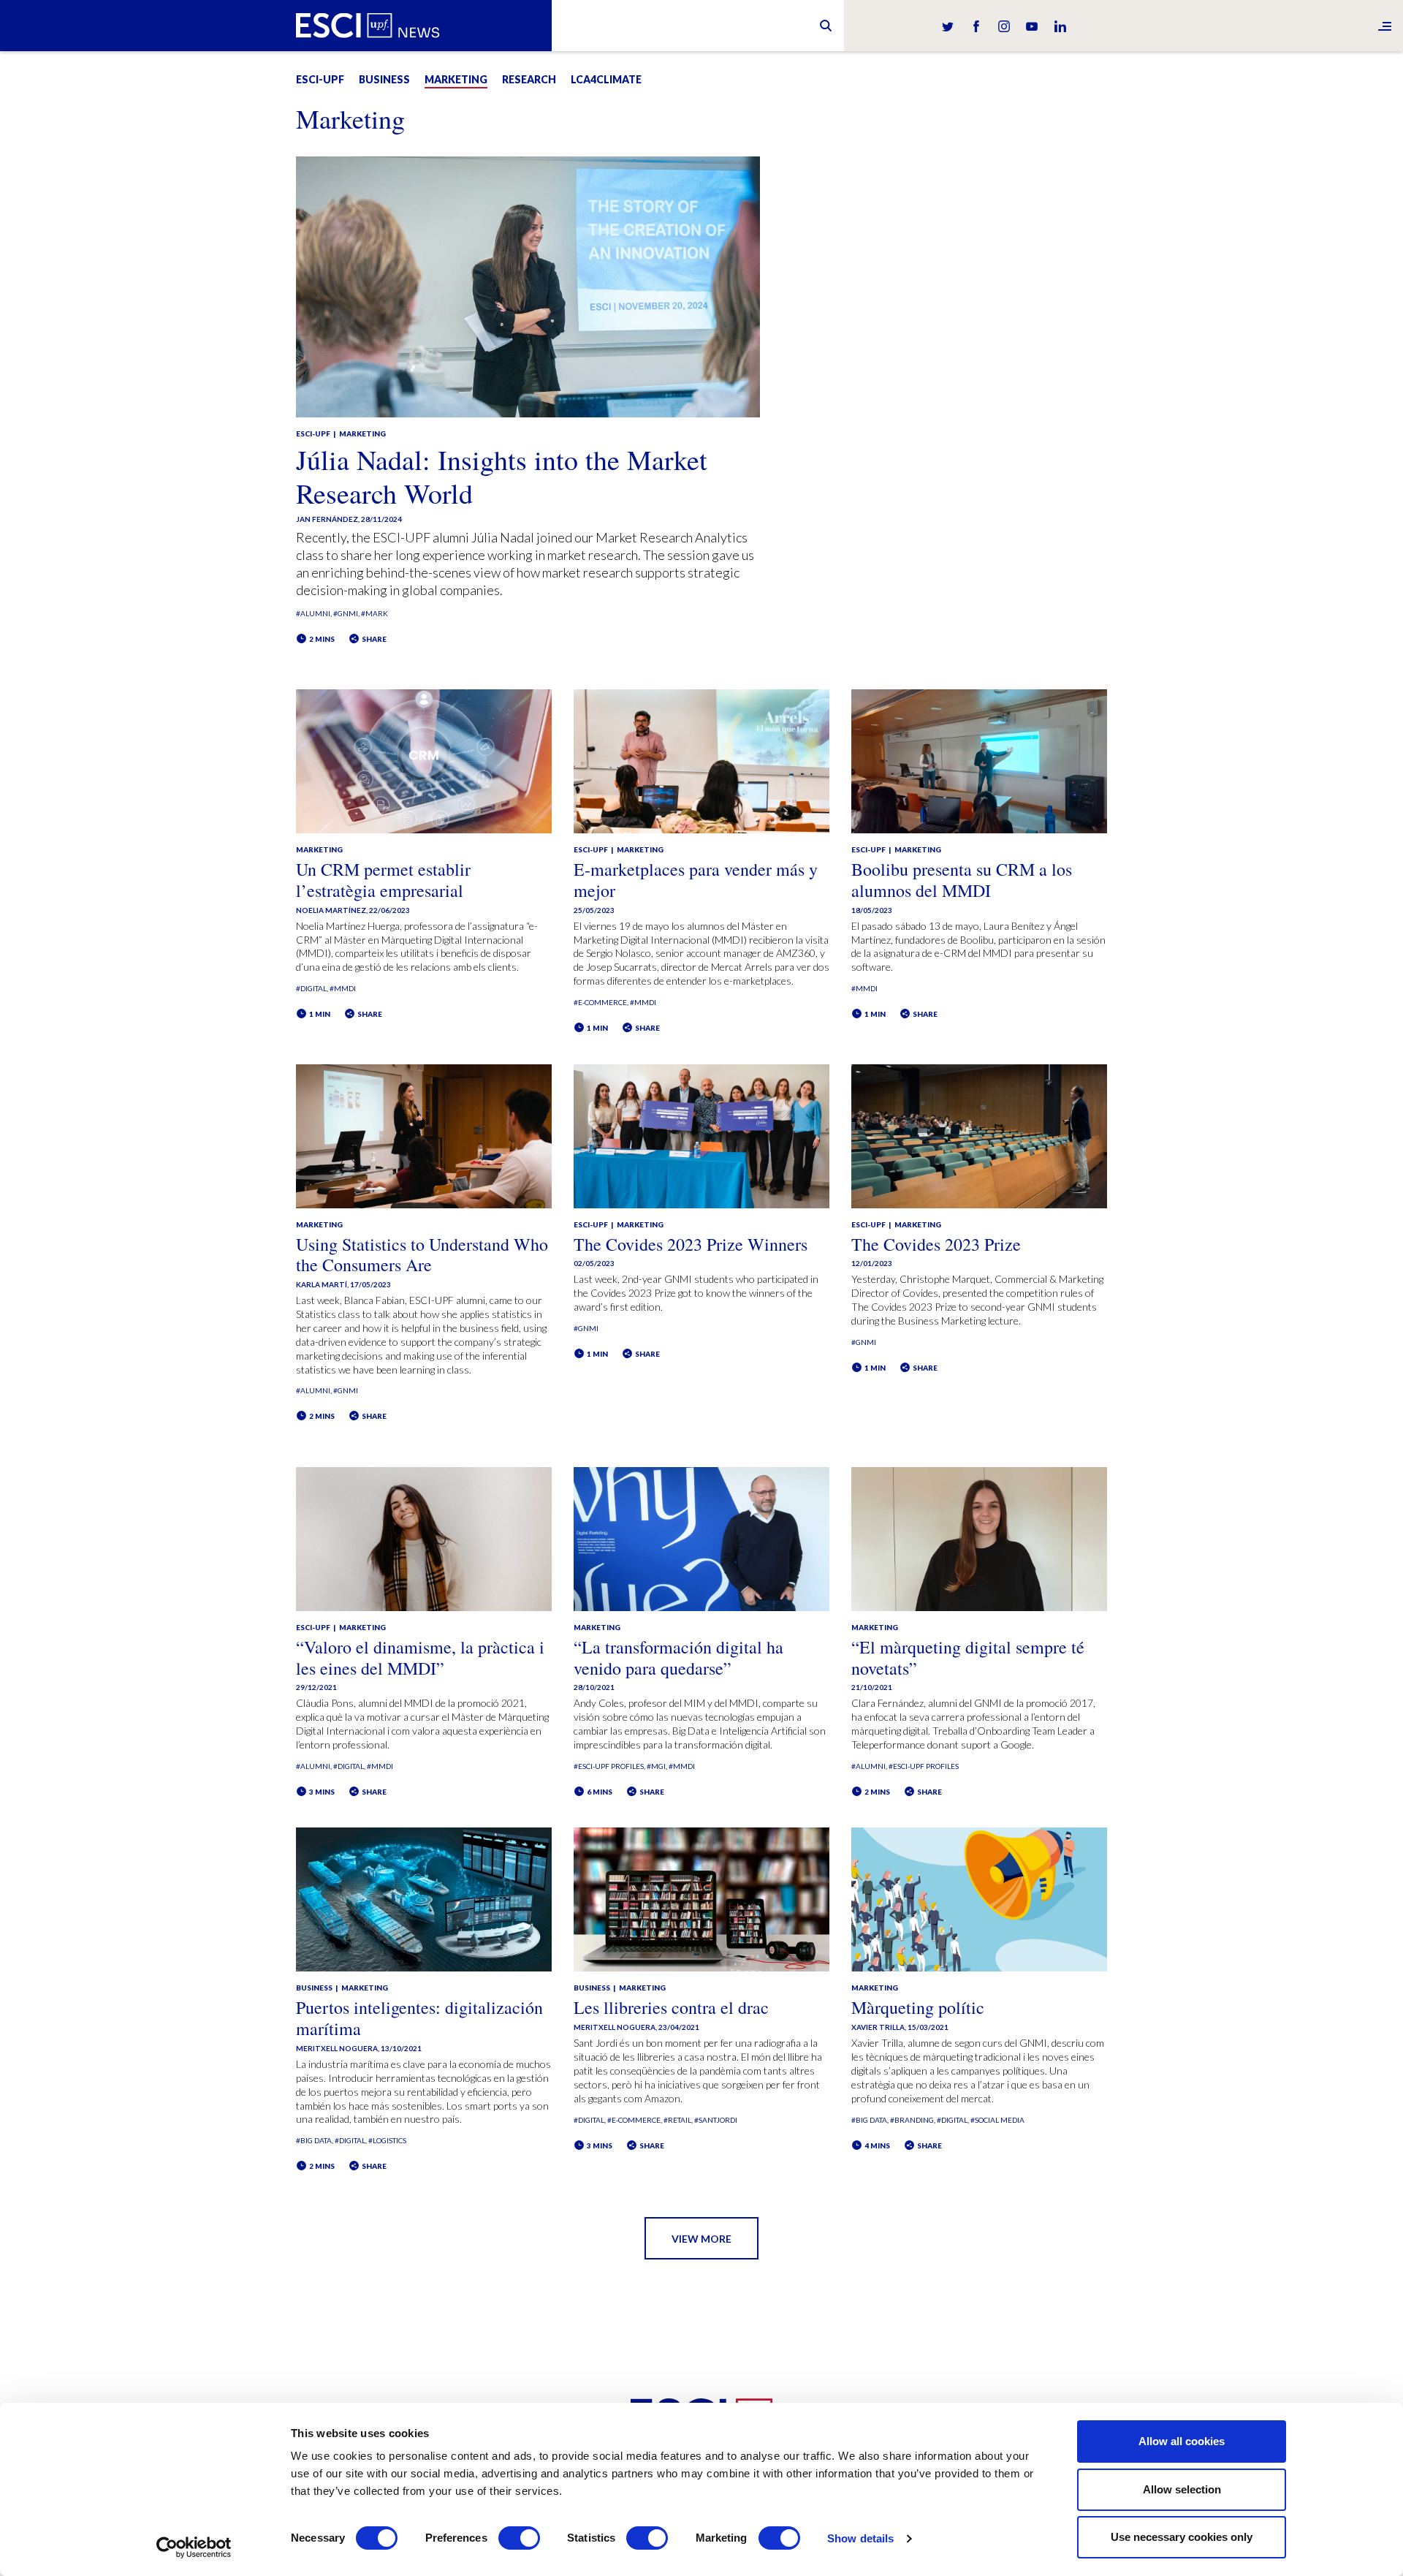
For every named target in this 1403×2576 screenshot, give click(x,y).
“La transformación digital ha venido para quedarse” (678, 1658)
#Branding (912, 2120)
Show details (860, 2538)
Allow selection (1182, 2489)
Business (384, 79)
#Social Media (997, 2120)
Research (529, 79)
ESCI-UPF (320, 79)
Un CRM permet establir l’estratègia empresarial (383, 880)
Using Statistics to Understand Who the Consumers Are (422, 1255)
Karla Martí (322, 1284)
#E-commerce (600, 1002)
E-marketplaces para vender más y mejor (696, 880)
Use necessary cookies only (1182, 2537)
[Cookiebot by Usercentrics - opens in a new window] (194, 2547)
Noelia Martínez (331, 910)
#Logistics (387, 2140)
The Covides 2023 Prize (936, 1244)
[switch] (519, 2538)
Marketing (456, 79)
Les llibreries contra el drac (671, 2007)
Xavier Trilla (878, 2027)
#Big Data (314, 2140)
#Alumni (313, 613)
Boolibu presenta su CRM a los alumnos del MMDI (962, 880)
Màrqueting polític (918, 2007)
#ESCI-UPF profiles (609, 1766)
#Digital (311, 988)
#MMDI (343, 988)
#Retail (677, 2120)
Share (373, 639)
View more (701, 2239)
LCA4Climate (606, 79)
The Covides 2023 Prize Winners (691, 1244)
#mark (374, 613)
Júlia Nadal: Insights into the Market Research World (502, 476)
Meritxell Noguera (337, 2048)
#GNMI (346, 613)
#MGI (656, 1766)
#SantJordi (716, 2120)
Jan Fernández (327, 519)
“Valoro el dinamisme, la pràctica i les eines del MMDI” (420, 1658)
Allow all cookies (1182, 2441)
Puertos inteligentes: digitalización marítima (419, 2018)
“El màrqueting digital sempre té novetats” (968, 1658)
